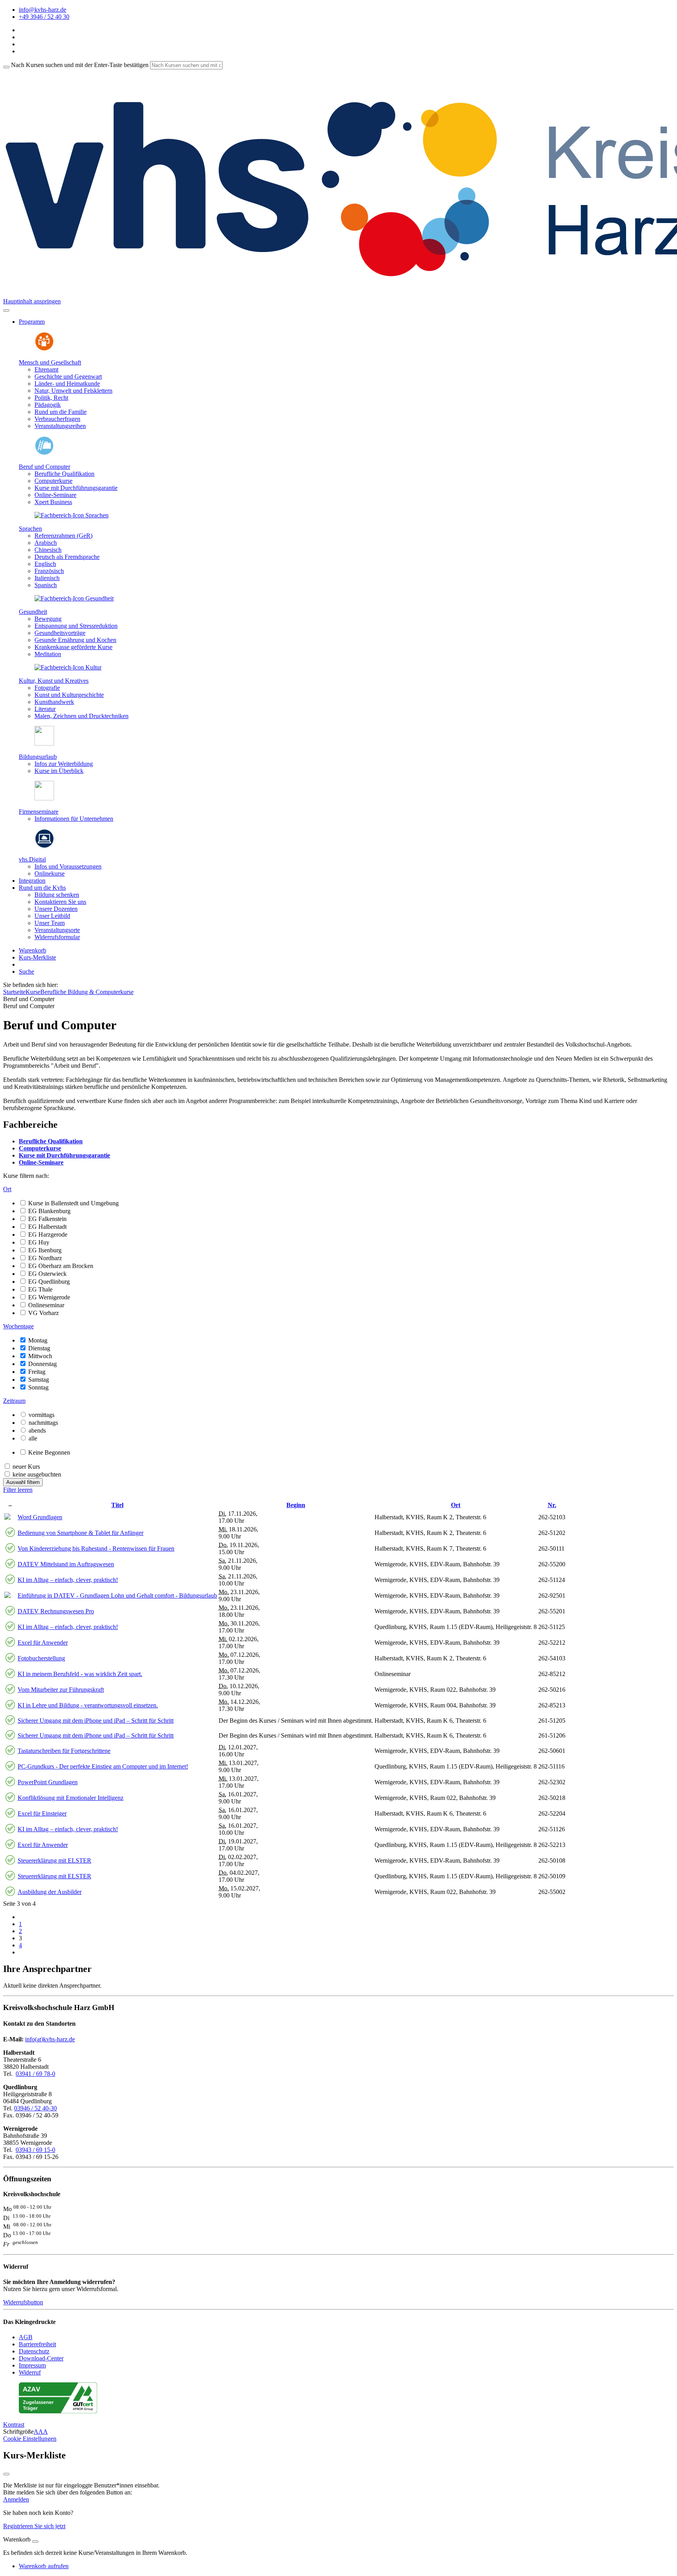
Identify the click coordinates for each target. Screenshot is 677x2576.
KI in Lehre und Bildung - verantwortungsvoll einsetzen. (88, 1705)
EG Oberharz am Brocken (61, 1266)
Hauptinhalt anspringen (32, 301)
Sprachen (30, 529)
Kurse (33, 992)
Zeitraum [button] (14, 1401)
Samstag (39, 1380)
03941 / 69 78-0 (35, 2074)
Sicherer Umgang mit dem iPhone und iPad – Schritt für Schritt (96, 1721)
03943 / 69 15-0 (35, 2150)
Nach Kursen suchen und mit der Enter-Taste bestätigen (80, 65)
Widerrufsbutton (23, 2302)
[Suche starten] (6, 67)
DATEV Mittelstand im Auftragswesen (66, 1564)
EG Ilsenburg (45, 1250)
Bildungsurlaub (38, 757)
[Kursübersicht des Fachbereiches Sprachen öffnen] (72, 515)
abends (37, 1430)
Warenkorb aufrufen (44, 2566)
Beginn (296, 1505)
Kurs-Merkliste (37, 957)
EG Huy (39, 1242)
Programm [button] (32, 322)
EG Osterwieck (47, 1274)
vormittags (42, 1415)
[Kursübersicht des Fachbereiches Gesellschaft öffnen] (44, 349)
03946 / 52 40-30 (35, 2108)
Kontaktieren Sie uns (60, 902)
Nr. (552, 1505)
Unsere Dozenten (56, 909)
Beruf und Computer (44, 467)
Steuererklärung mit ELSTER (54, 1860)
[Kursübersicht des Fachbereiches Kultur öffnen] (68, 667)
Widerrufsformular (57, 937)
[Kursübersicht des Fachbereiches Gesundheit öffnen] (74, 598)
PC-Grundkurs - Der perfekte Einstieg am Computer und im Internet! (103, 1766)
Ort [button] (7, 1189)
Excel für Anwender (43, 1643)
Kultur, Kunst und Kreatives (54, 681)
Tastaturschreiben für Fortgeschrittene (64, 1751)
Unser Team (50, 923)
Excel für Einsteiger (42, 1813)
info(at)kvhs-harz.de (50, 2039)
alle (33, 1438)
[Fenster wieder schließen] (6, 2474)
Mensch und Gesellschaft (50, 362)
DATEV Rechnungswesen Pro (56, 1611)
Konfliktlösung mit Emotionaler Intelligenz (71, 1798)
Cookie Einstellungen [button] (30, 2439)
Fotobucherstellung (41, 1658)
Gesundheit (33, 612)
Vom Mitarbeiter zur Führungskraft (61, 1690)
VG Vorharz (43, 1313)
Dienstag (39, 1348)
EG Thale (40, 1289)
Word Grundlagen (40, 1517)
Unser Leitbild (52, 916)
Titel (117, 1505)
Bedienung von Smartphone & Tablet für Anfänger (81, 1533)
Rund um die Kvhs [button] (42, 888)
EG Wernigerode (49, 1297)
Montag (38, 1340)
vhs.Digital (32, 859)
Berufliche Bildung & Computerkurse (87, 992)
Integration (32, 881)
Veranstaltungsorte (57, 930)
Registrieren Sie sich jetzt (34, 2526)
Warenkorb (33, 950)
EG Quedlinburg (49, 1282)
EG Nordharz (45, 1258)
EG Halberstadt (47, 1227)
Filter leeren (18, 1490)
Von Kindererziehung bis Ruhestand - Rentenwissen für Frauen (96, 1548)
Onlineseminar (46, 1305)
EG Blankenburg (49, 1211)
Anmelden (16, 2499)
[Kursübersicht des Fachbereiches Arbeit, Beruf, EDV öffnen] (44, 453)
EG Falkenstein (47, 1219)
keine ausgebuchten (37, 1474)
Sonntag (38, 1387)
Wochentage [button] (18, 1326)
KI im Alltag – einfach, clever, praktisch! (68, 1580)
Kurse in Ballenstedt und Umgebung (73, 1203)
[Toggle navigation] (6, 310)
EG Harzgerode (48, 1234)
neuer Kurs (26, 1467)
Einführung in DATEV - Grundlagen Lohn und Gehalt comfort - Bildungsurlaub (117, 1595)
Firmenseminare (39, 812)
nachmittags (43, 1423)
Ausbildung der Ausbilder (50, 1892)
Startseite (14, 992)
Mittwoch (40, 1356)
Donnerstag (43, 1364)
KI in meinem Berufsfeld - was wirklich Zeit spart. (80, 1674)
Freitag (37, 1372)
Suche (26, 971)
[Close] (35, 2542)
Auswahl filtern (23, 1482)
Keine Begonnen (49, 1452)
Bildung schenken (57, 895)
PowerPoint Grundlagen (48, 1782)
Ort (456, 1505)
